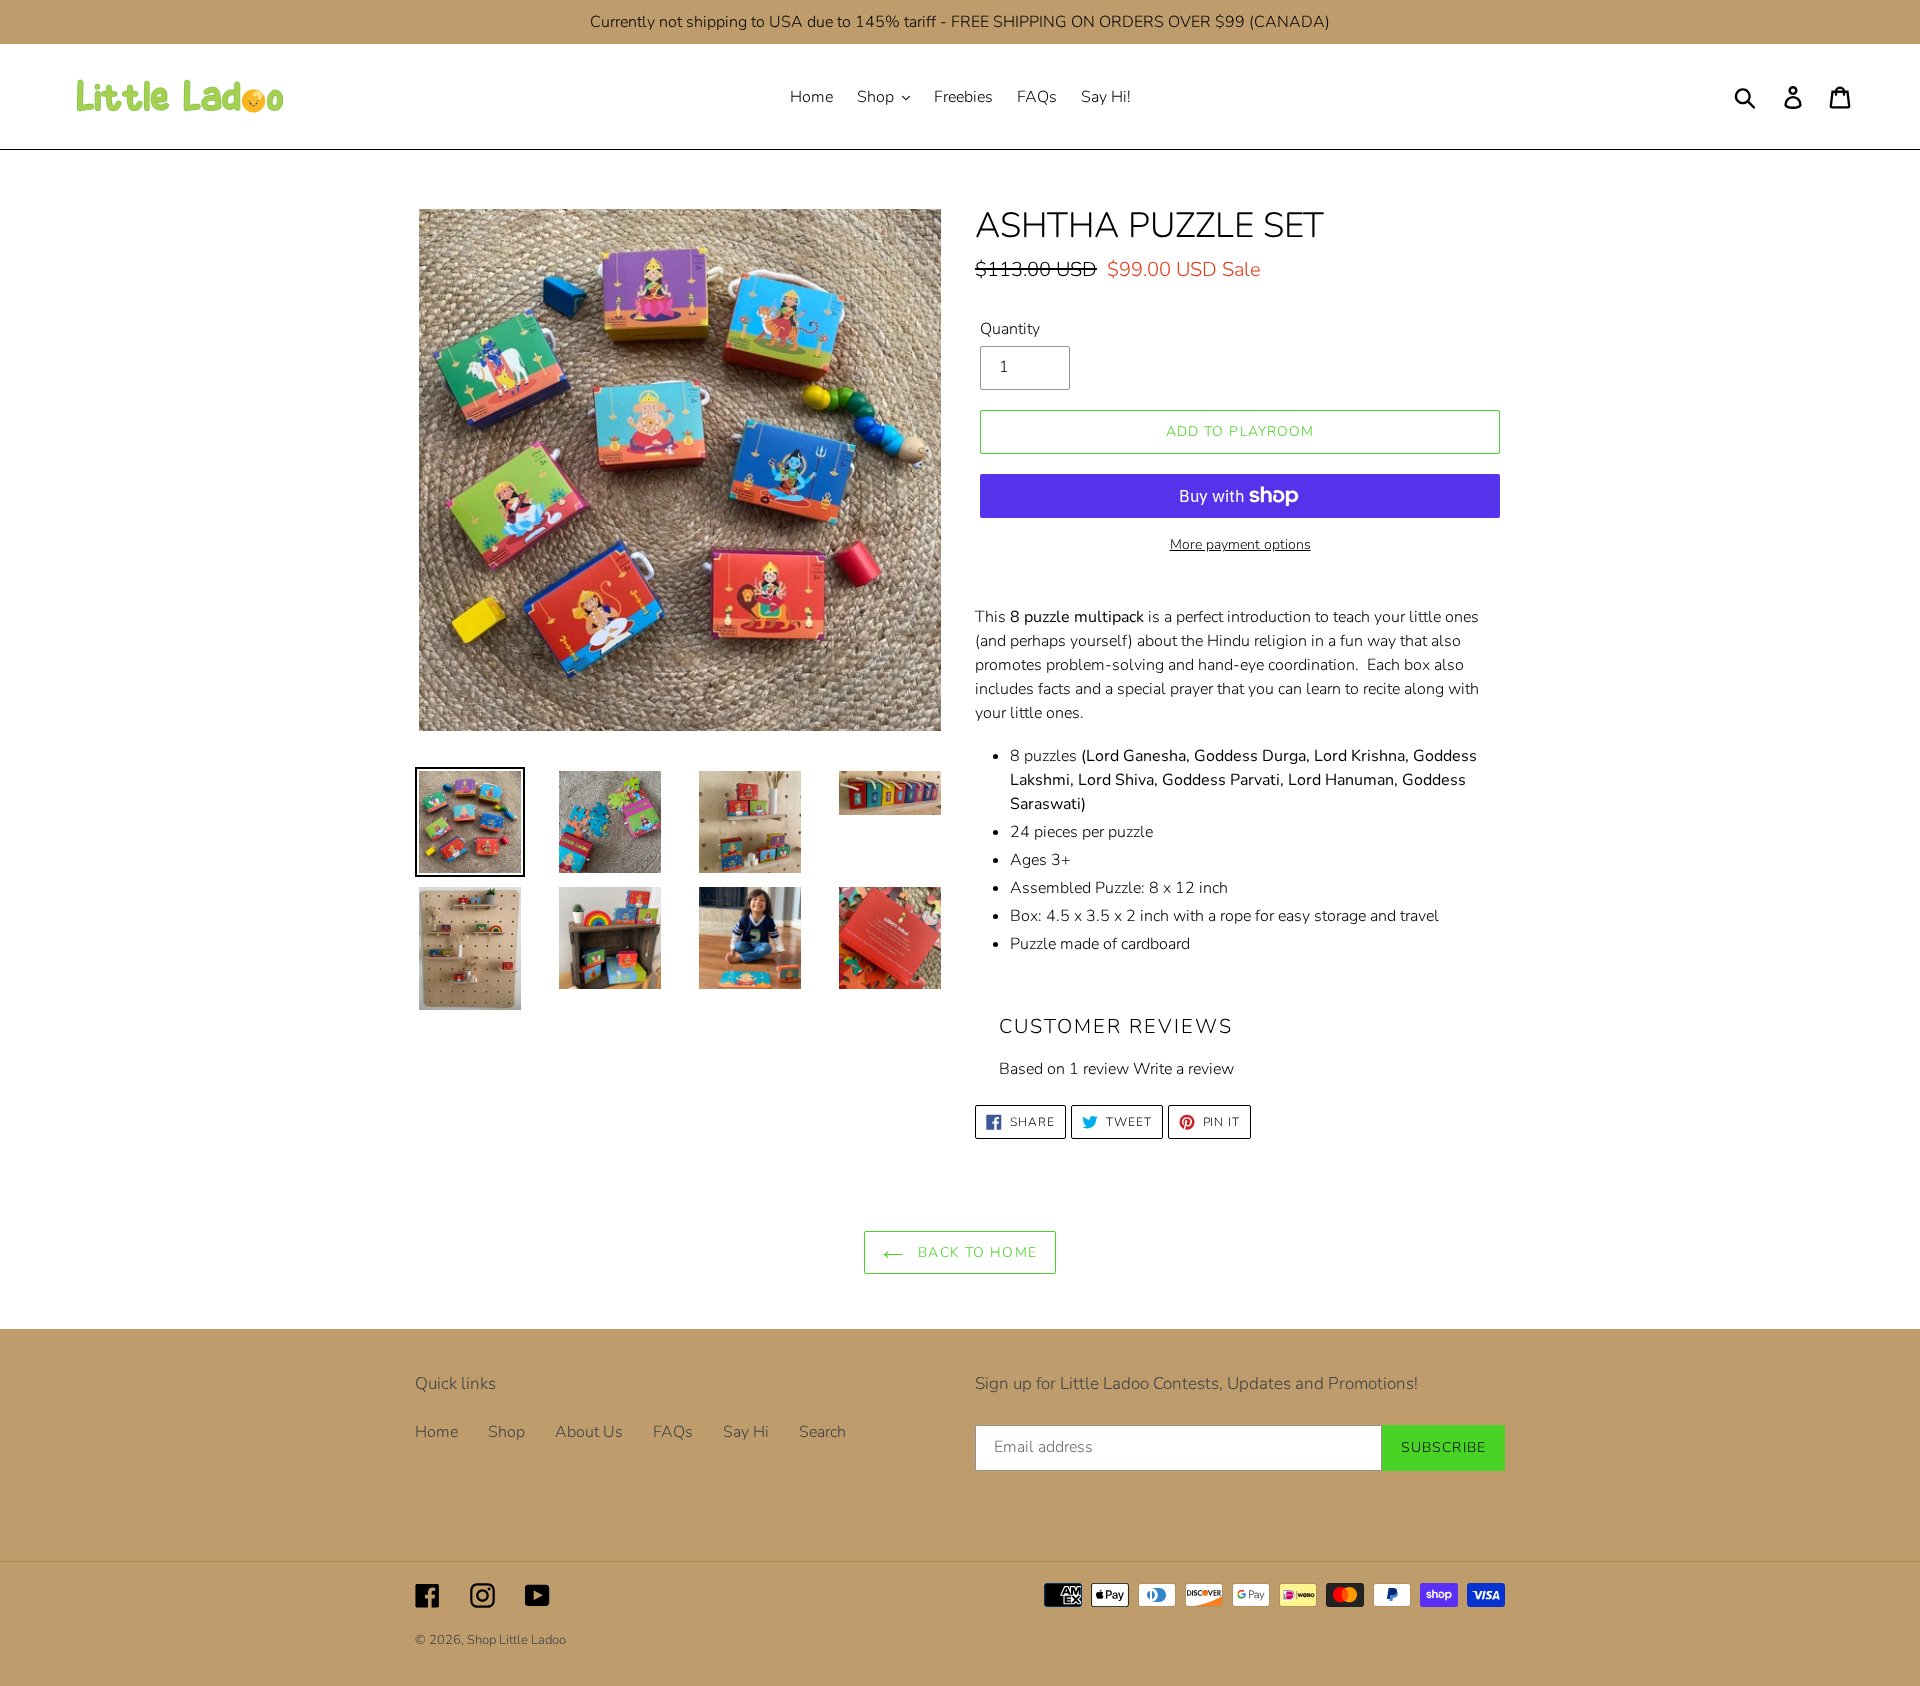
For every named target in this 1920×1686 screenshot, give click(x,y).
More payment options (1240, 544)
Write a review (1183, 1069)
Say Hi (746, 1432)
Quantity (1010, 329)
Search (822, 1432)
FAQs (673, 1432)
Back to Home (975, 1252)
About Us (589, 1432)
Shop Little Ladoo (516, 1640)
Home (436, 1432)
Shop (506, 1432)
